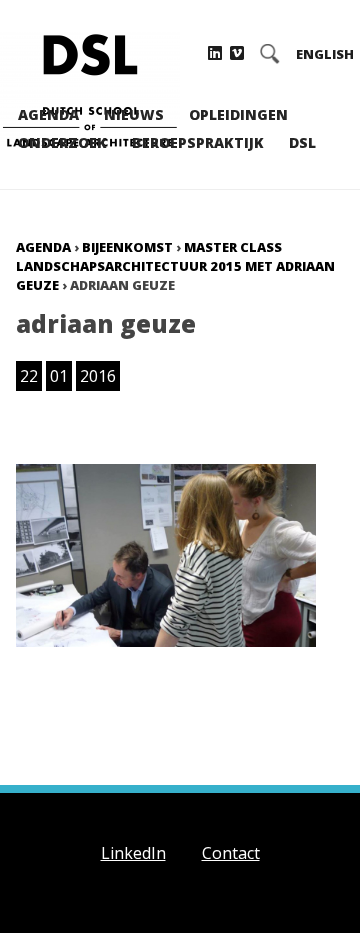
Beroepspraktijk (198, 142)
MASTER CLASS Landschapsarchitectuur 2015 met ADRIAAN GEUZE (175, 266)
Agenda (48, 114)
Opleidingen (238, 114)
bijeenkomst (127, 247)
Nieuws (134, 114)
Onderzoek (62, 142)
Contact (231, 853)
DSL (302, 142)
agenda (43, 247)
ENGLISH (325, 54)
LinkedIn (133, 853)
